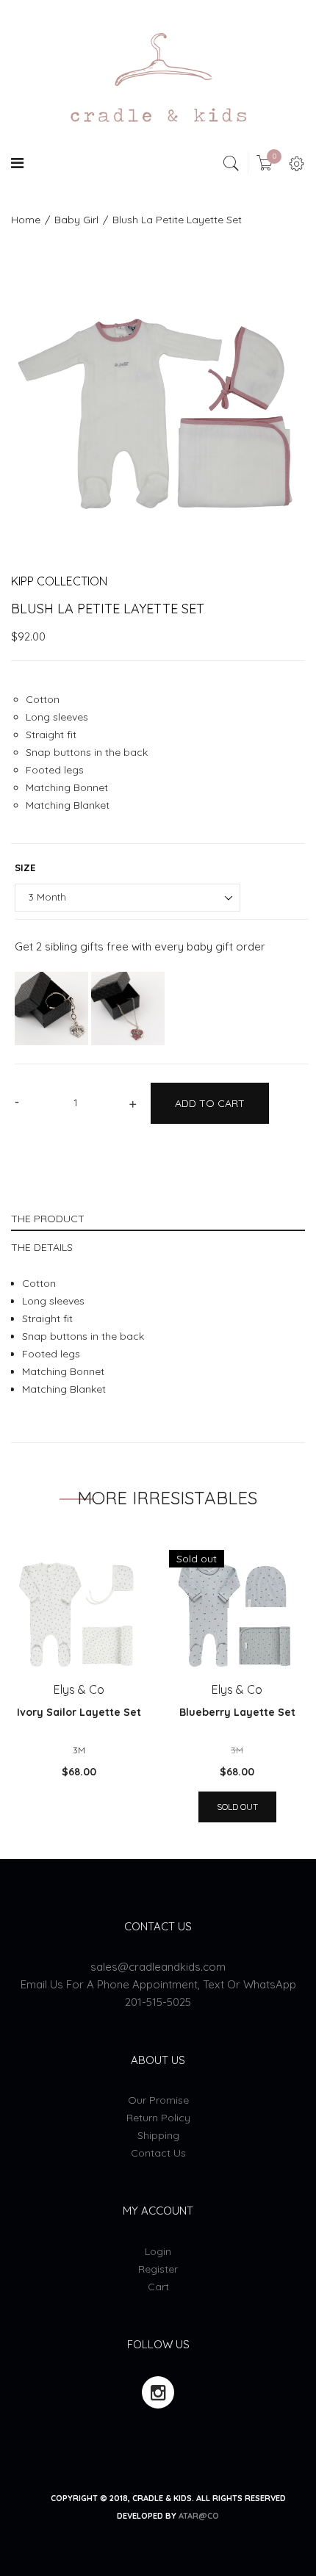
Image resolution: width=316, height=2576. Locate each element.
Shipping (158, 2135)
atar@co (199, 2516)
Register (158, 2269)
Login (158, 2251)
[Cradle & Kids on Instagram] (158, 2392)
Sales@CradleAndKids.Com (158, 1967)
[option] (158, 405)
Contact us (158, 2153)
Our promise (158, 2100)
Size (25, 867)
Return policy (158, 2118)
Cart (158, 2287)
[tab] (158, 1217)
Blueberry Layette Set (237, 1712)
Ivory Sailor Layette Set (79, 1712)
